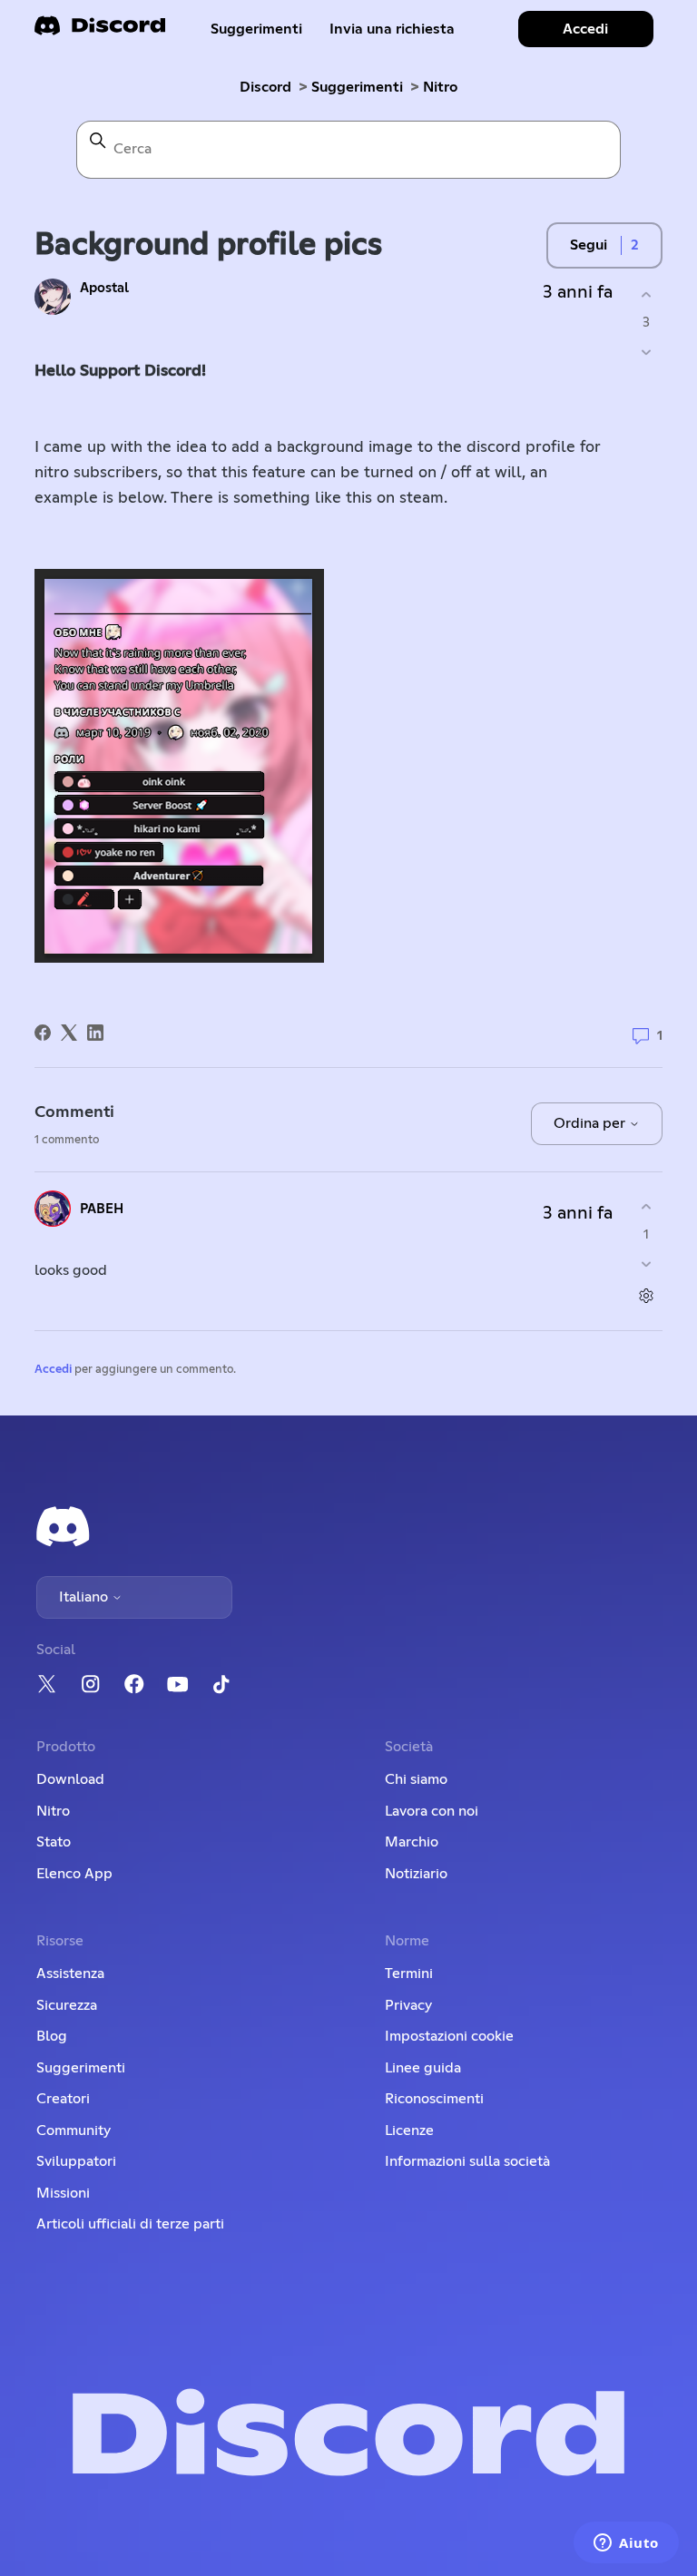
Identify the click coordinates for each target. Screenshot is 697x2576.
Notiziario (416, 1874)
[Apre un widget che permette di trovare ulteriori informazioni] (626, 2544)
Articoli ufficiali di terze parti (130, 2224)
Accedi (53, 1370)
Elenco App (74, 1874)
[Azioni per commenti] (647, 1296)
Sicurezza (67, 2005)
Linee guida (423, 2068)
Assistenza (70, 1974)
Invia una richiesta (392, 29)
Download (70, 1779)
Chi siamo (416, 1779)
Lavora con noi (432, 1811)
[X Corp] (69, 1033)
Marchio (412, 1842)
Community (74, 2130)
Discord (265, 87)
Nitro (440, 87)
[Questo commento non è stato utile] (647, 1264)
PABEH (102, 1209)
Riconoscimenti (434, 2099)
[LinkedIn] (95, 1033)
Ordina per (591, 1123)
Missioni (63, 2193)
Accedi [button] (585, 29)
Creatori (63, 2099)
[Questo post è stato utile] (647, 294)
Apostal (104, 288)
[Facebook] (43, 1033)
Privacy (408, 2005)
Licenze (409, 2130)
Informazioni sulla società (467, 2161)
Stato (54, 1842)
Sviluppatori (76, 2161)
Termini (409, 1974)
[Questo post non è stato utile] (647, 353)
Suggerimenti (256, 29)
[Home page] (100, 31)
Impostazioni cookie (449, 2036)
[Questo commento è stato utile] (647, 1206)
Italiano (85, 1597)
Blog (52, 2036)
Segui (589, 245)
